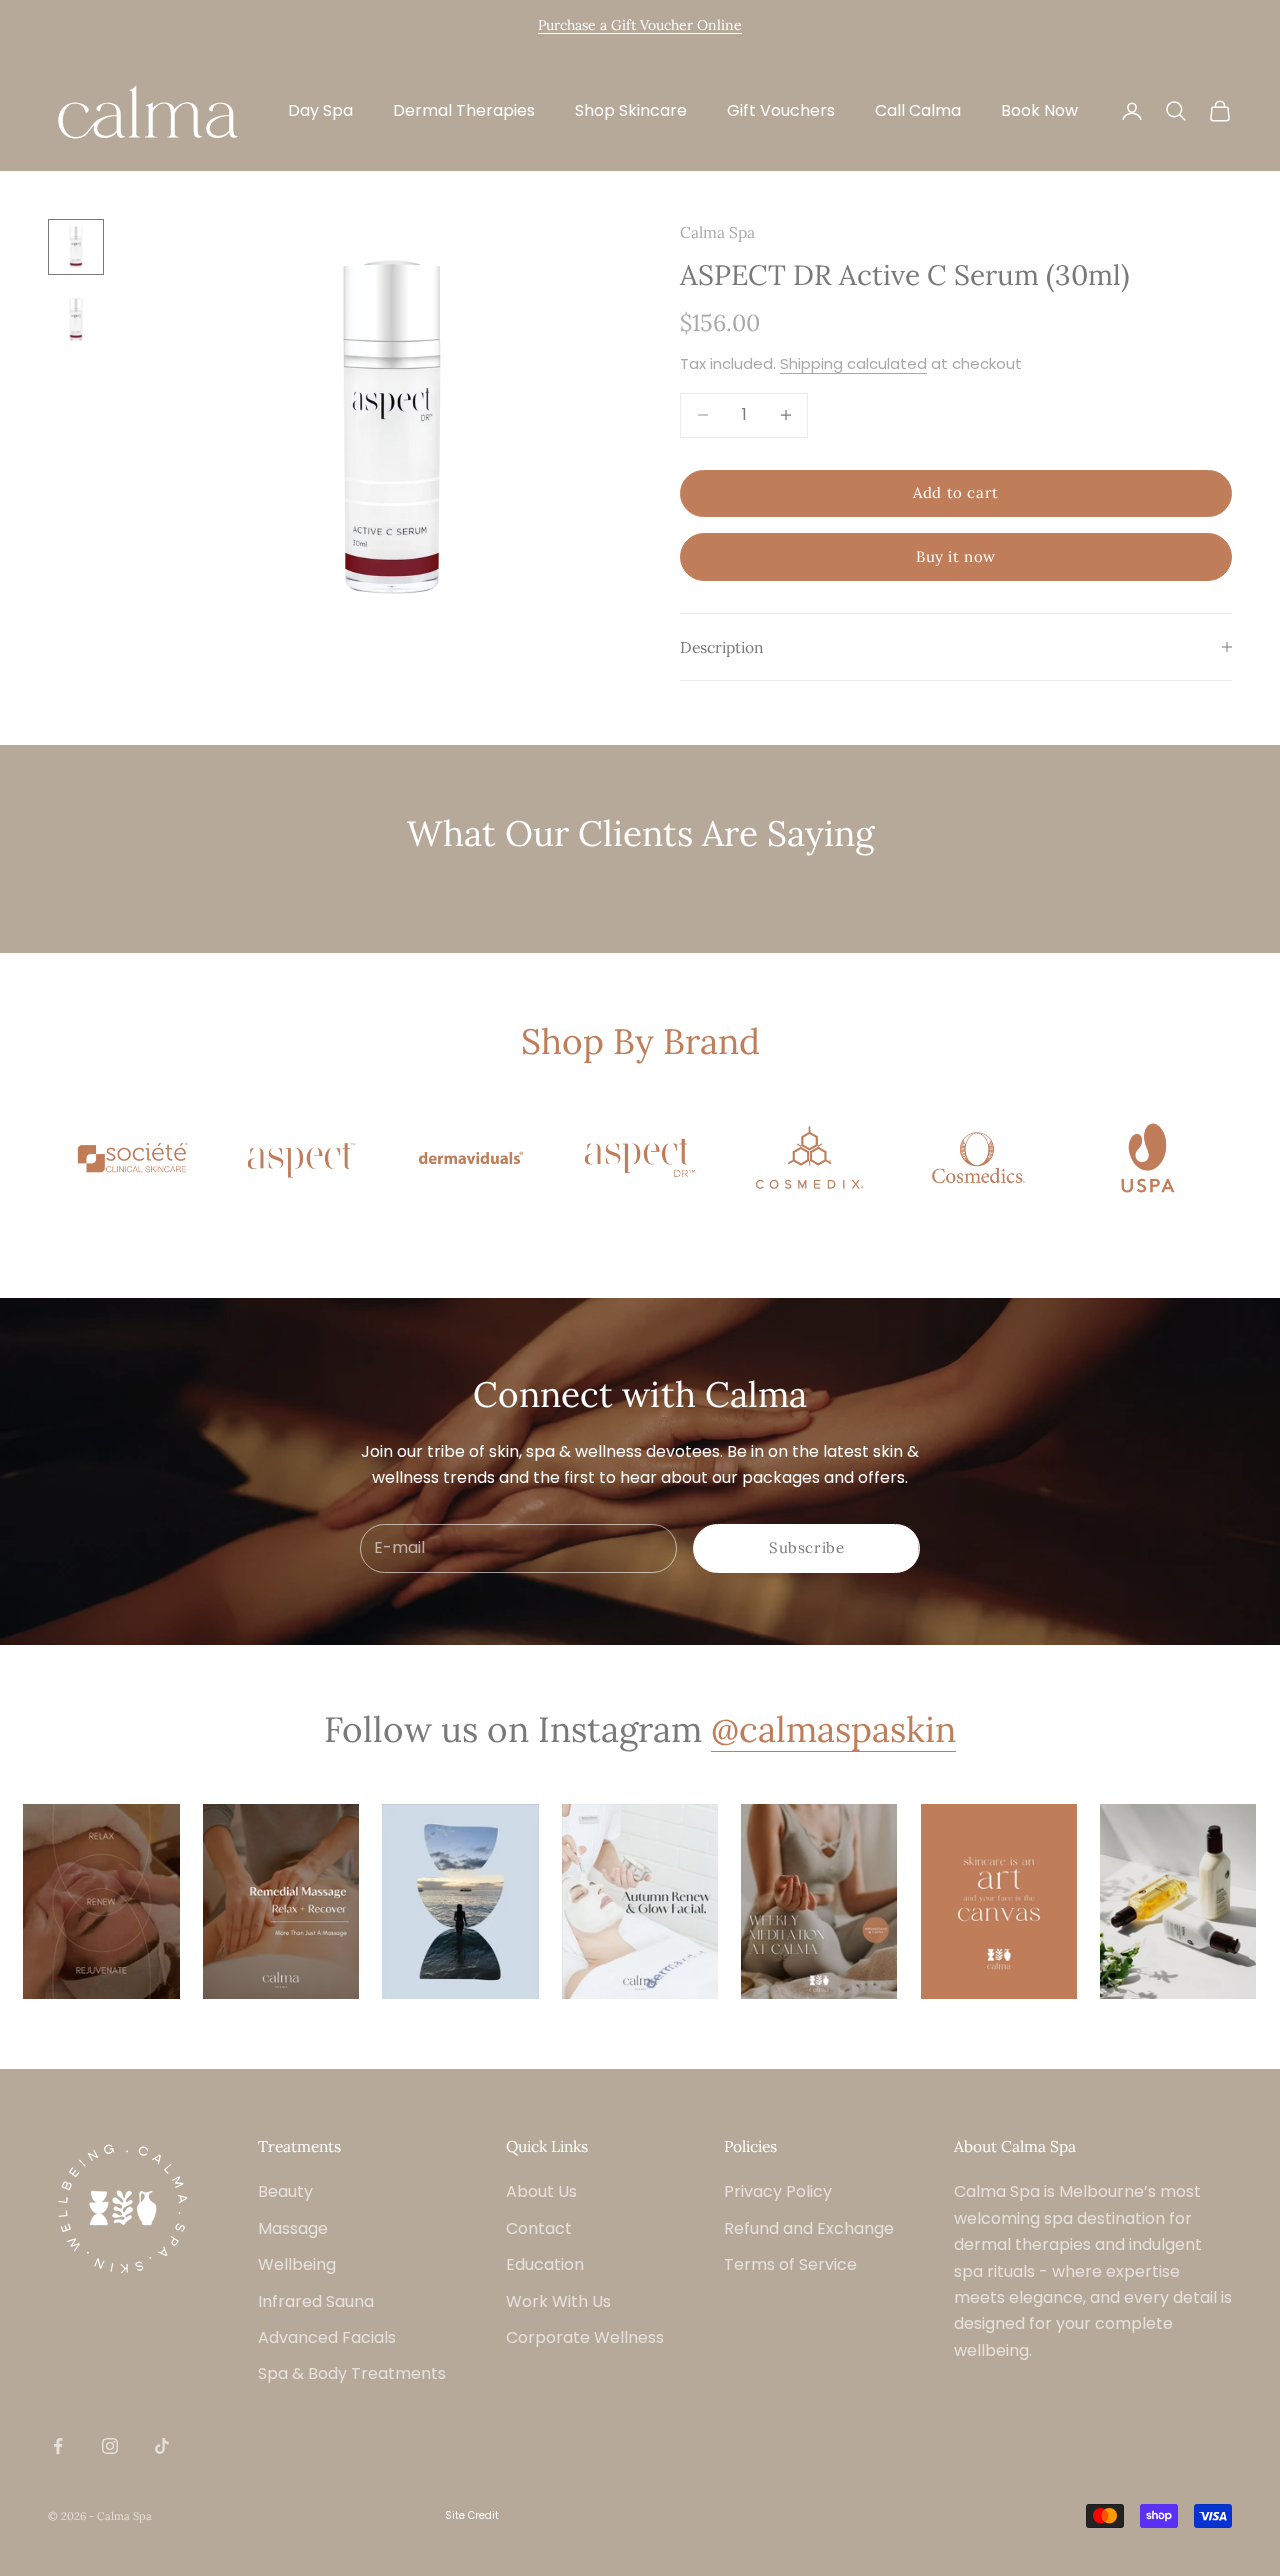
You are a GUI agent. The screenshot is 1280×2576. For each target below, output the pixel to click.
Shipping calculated (853, 363)
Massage (293, 2228)
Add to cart (956, 492)
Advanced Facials (327, 2337)
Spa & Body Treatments (352, 2373)
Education (545, 2264)
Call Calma (918, 110)
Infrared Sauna (316, 2301)
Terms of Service (790, 2264)
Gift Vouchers (781, 110)
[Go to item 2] (76, 319)
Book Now (1039, 110)
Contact (539, 2228)
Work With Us (558, 2301)
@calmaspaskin (833, 1729)
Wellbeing (297, 2264)
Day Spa (320, 110)
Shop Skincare (631, 110)
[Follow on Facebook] (58, 2446)
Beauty (285, 2191)
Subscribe (806, 1547)
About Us (541, 2191)
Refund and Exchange (809, 2228)
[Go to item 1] (76, 247)
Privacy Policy (778, 2191)
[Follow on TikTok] (162, 2446)
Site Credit (472, 2515)
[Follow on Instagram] (110, 2446)
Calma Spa (717, 232)
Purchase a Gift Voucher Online (640, 25)
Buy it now (956, 556)
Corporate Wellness (585, 2337)
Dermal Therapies (464, 110)
